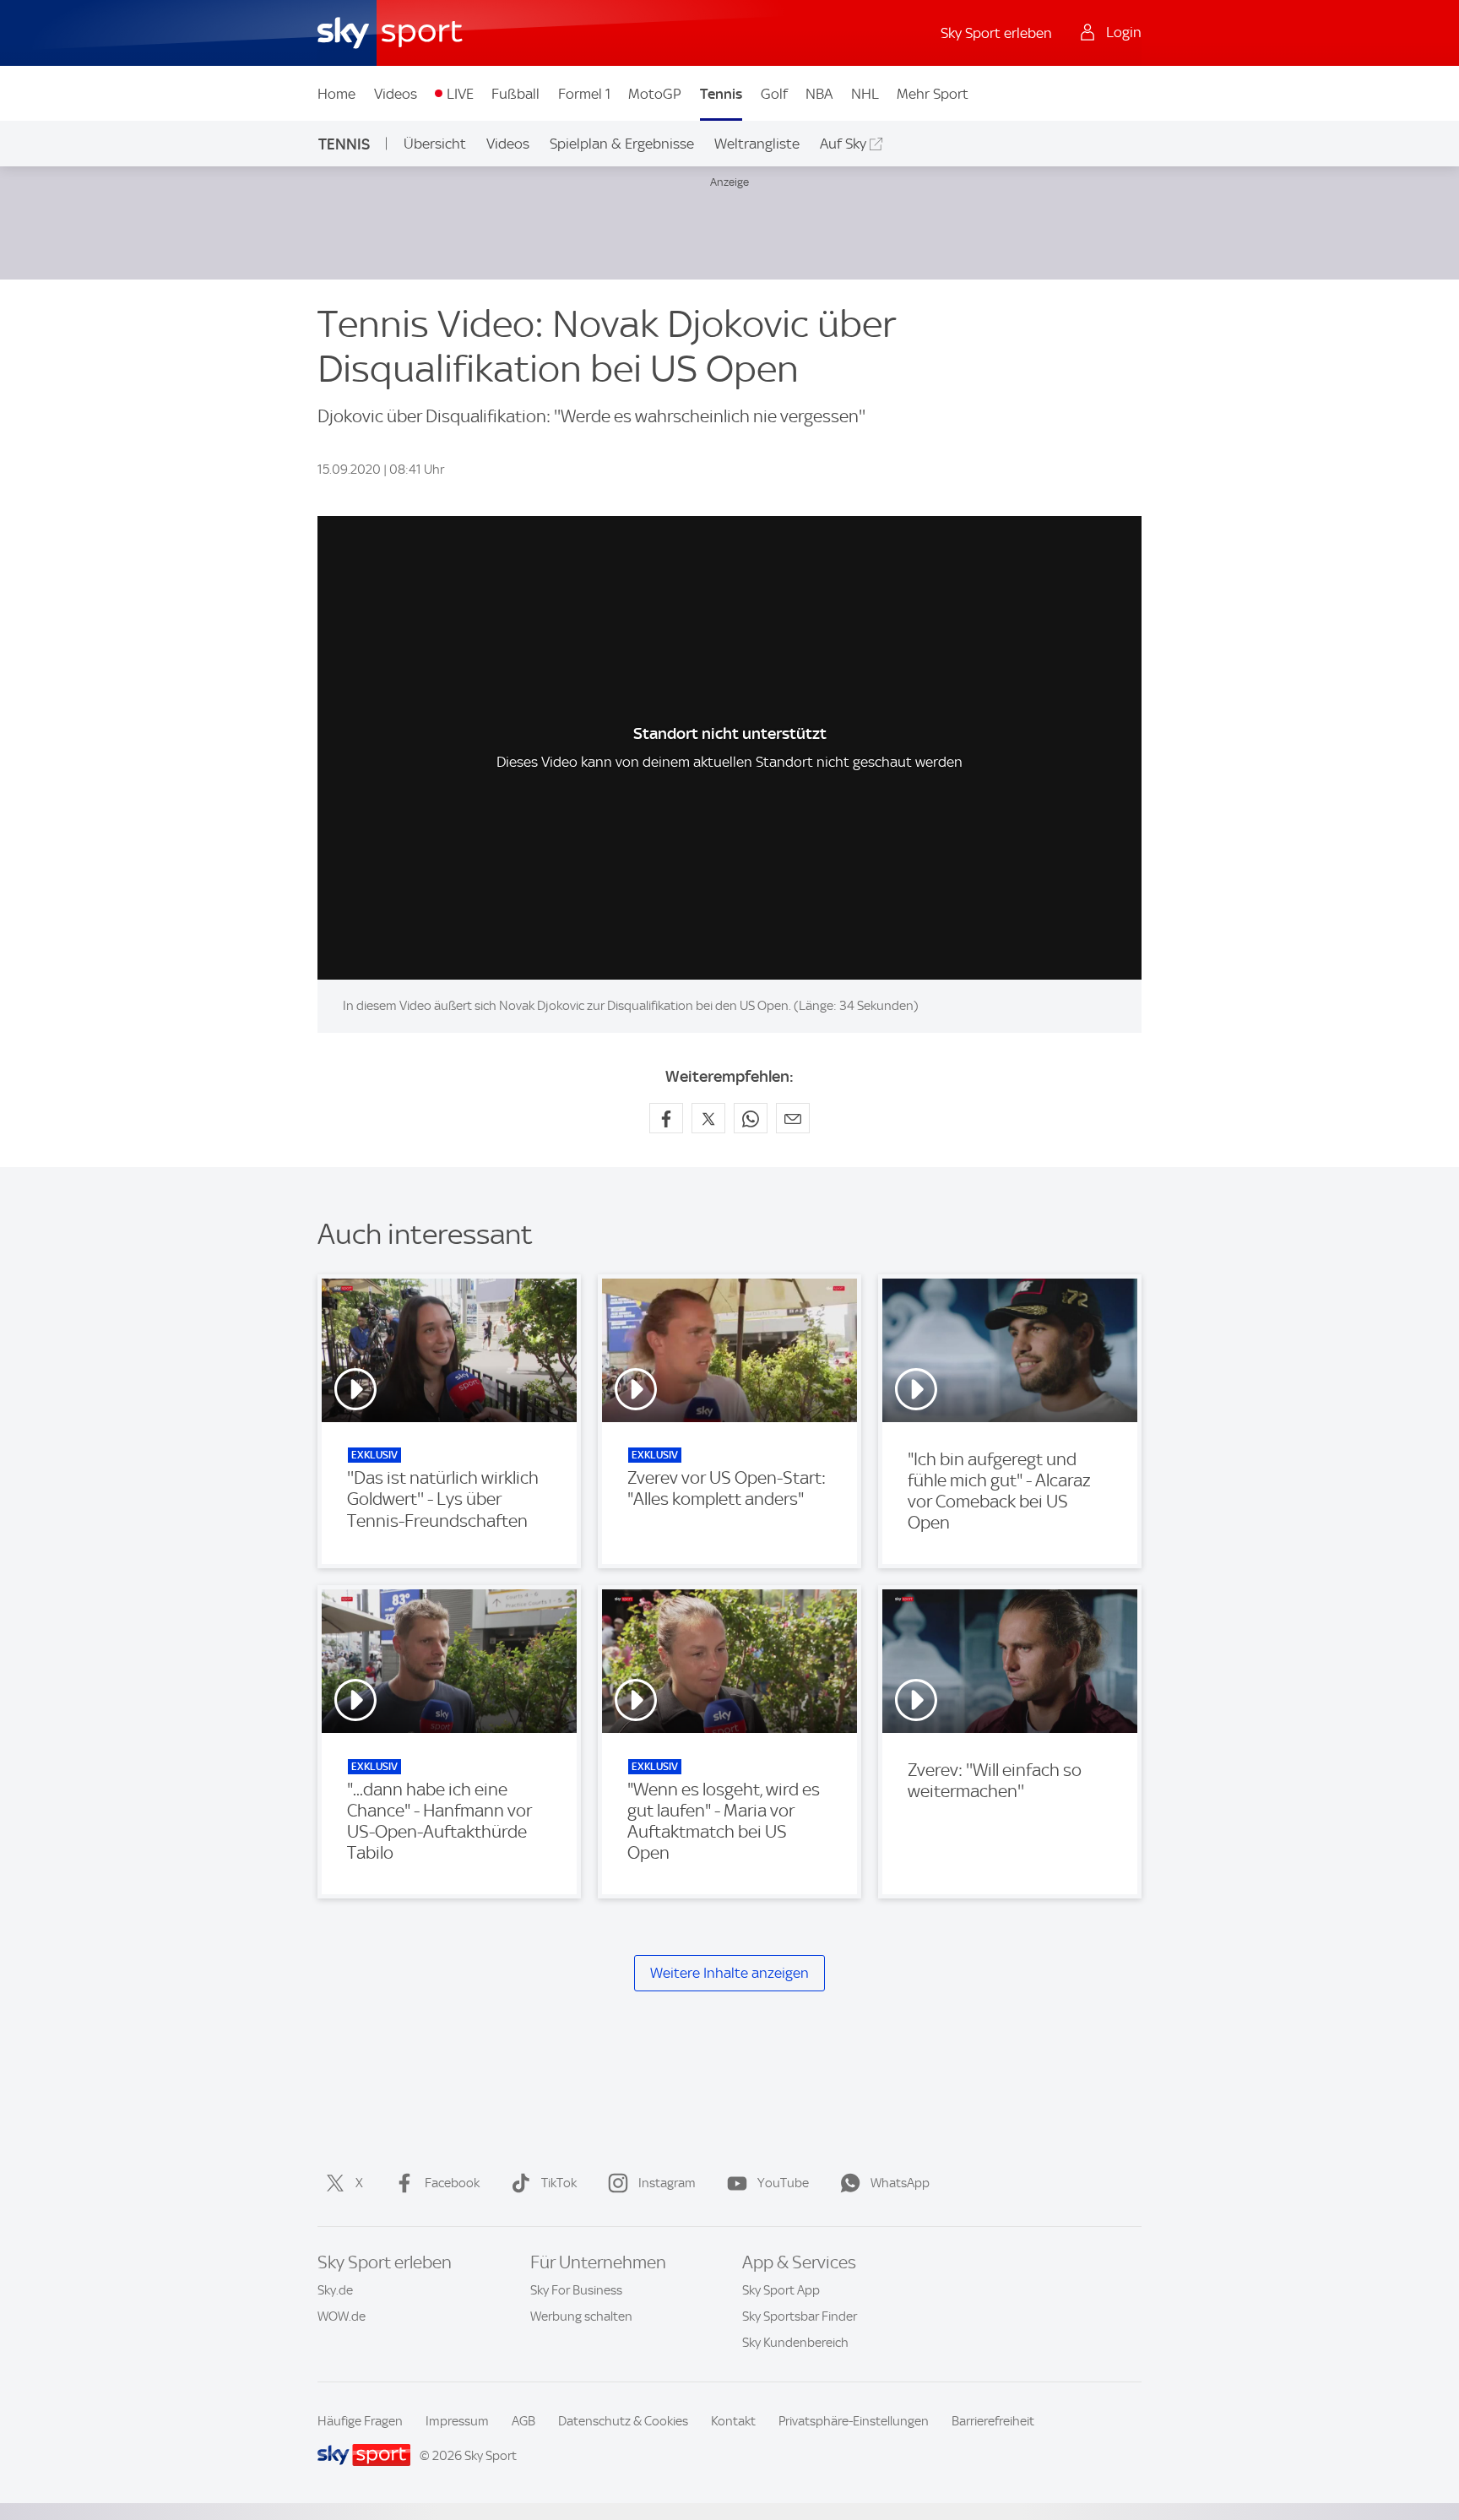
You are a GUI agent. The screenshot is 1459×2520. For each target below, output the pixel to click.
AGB (523, 2421)
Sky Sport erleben (996, 33)
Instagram (667, 2183)
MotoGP (655, 94)
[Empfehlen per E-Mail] (793, 1118)
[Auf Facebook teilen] (666, 1118)
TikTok (559, 2183)
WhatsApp (900, 2183)
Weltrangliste (757, 144)
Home (336, 94)
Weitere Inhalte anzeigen (729, 1973)
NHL (865, 94)
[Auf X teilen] (708, 1118)
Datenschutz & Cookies (623, 2421)
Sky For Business (576, 2290)
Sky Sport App (781, 2290)
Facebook (452, 2183)
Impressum (457, 2421)
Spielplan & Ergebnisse (622, 144)
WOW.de (342, 2316)
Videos (396, 94)
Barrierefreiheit (993, 2421)
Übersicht (435, 144)
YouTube (783, 2183)
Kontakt (733, 2421)
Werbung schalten (581, 2316)
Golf (774, 94)
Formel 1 (584, 94)
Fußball (515, 94)
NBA (819, 94)
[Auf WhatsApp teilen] (751, 1118)
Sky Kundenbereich (795, 2343)
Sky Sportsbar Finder (800, 2316)
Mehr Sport (933, 94)
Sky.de (335, 2290)
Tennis (721, 94)
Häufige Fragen (360, 2421)
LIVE (460, 94)
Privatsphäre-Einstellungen (854, 2421)
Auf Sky (843, 144)
